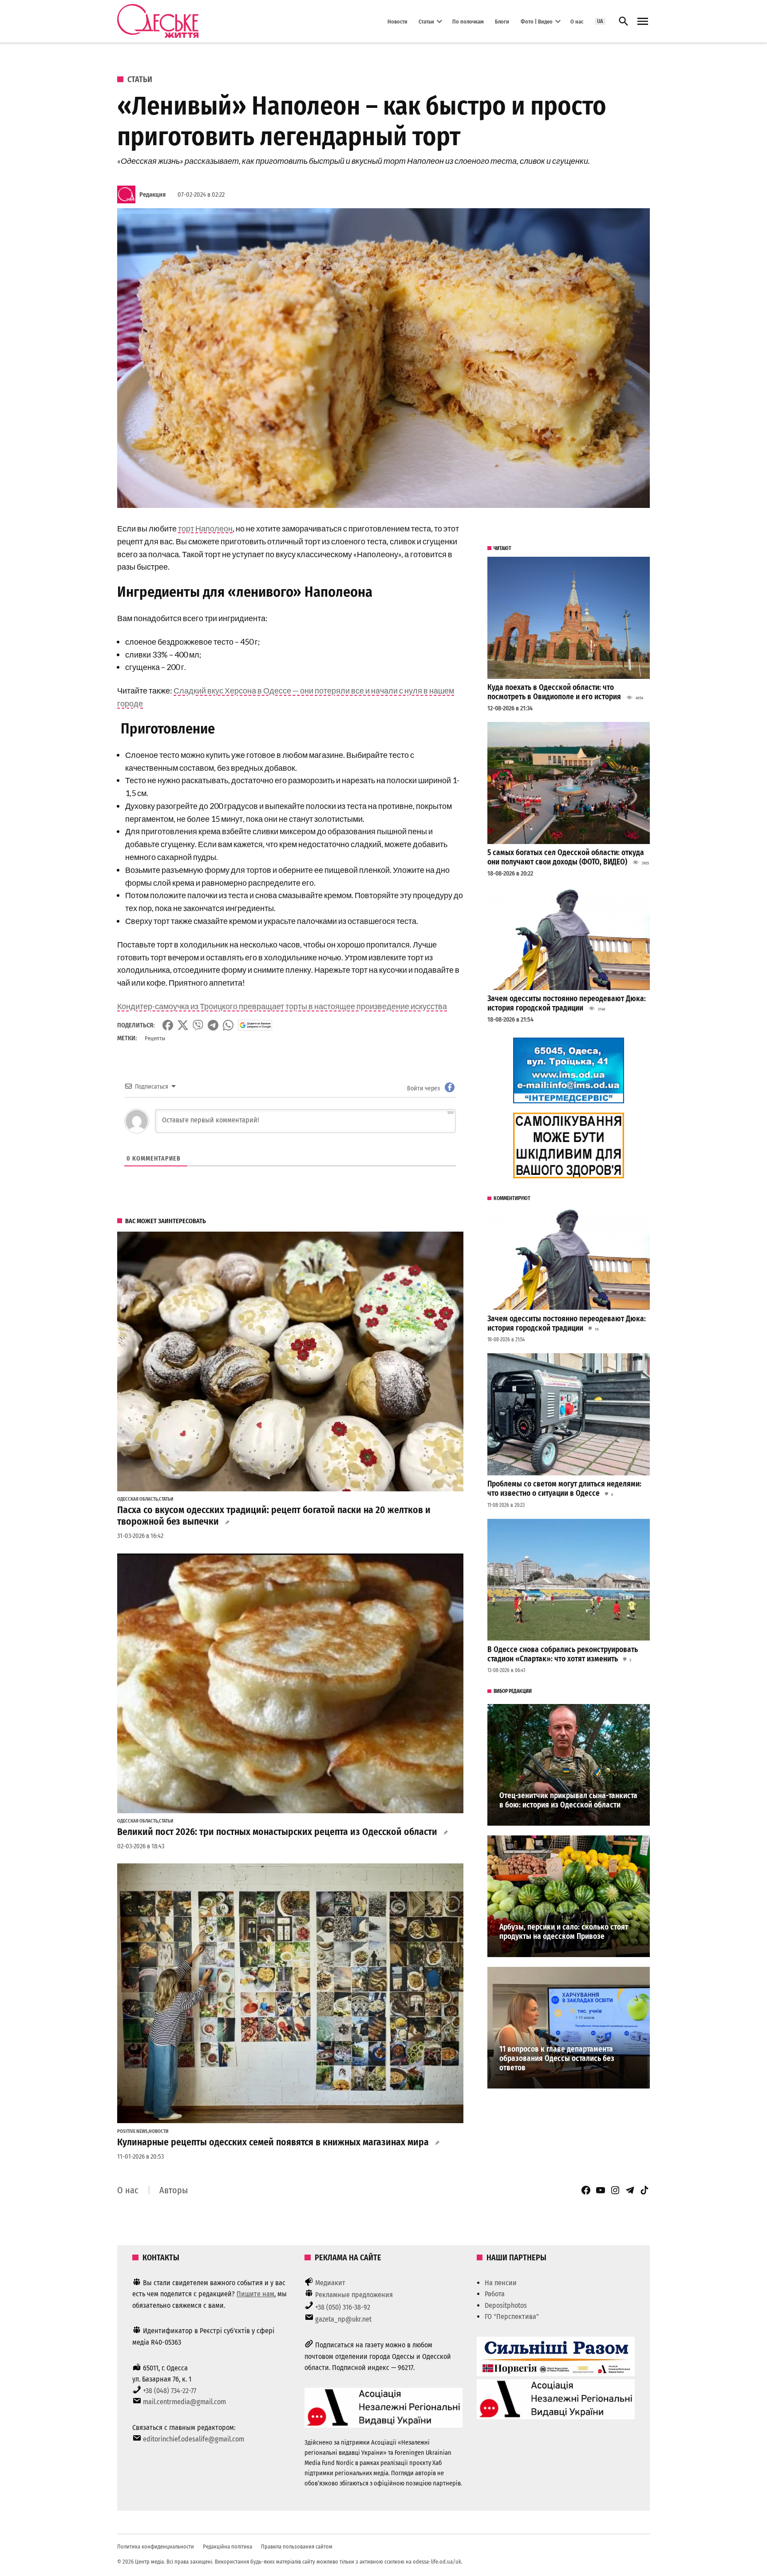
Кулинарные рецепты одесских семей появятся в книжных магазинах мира (273, 2142)
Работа (495, 2294)
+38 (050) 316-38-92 (343, 2307)
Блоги (502, 21)
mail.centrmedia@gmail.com (184, 2402)
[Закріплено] (643, 22)
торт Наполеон (205, 528)
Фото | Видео (537, 21)
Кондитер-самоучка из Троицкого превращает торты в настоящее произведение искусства (282, 1006)
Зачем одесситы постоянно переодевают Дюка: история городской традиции (567, 1003)
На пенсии (501, 2283)
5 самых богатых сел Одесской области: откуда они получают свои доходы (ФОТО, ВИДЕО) (566, 857)
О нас (577, 21)
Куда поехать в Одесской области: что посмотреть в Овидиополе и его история (554, 692)
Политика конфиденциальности (156, 2546)
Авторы (174, 2190)
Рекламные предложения (354, 2295)
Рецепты (155, 1038)
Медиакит (330, 2283)
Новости (397, 21)
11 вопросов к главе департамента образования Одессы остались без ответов (557, 2058)
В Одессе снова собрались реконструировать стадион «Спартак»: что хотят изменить (563, 1654)
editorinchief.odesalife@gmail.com (194, 2439)
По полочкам (468, 21)
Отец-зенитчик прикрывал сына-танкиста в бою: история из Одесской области (568, 1800)
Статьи (426, 21)
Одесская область (138, 1499)
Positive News (132, 2132)
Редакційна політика (227, 2546)
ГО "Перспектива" (512, 2316)
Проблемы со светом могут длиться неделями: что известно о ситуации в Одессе (564, 1489)
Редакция (152, 195)
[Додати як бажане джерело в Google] (255, 1025)
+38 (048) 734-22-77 (170, 2391)
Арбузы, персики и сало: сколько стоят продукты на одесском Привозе (564, 1932)
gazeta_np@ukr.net (343, 2319)
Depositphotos (506, 2305)
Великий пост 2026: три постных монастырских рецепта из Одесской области (277, 1832)
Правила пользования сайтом (297, 2546)
